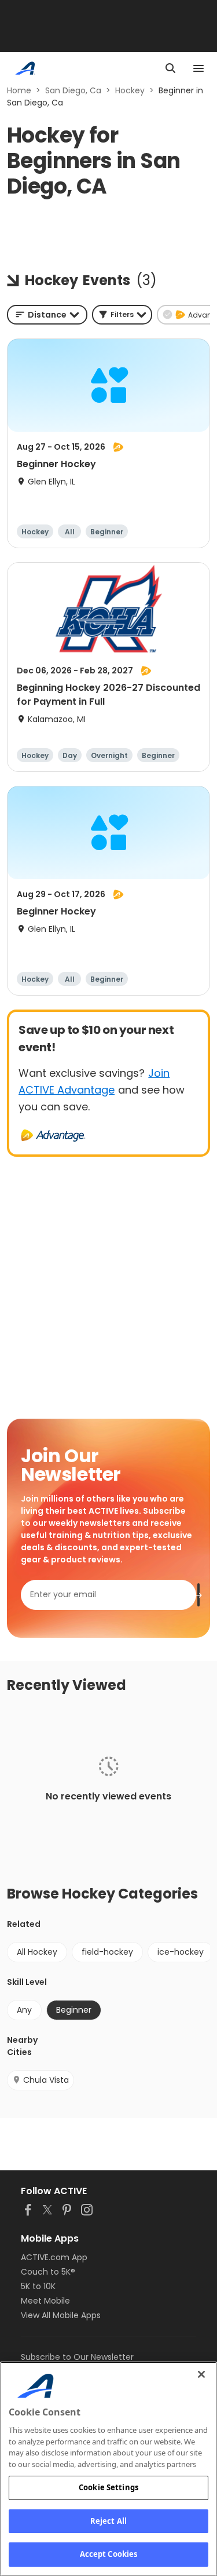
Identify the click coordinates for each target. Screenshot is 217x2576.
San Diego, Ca (73, 90)
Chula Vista (46, 2080)
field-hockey (107, 1952)
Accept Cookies (109, 2554)
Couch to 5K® (48, 2272)
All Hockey (37, 1952)
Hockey (130, 90)
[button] (122, 315)
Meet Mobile (45, 2301)
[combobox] (47, 315)
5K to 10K (38, 2286)
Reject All (108, 2521)
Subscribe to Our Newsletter (77, 2357)
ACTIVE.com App (54, 2257)
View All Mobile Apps (61, 2315)
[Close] (201, 2374)
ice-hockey (181, 1952)
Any (24, 2010)
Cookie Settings (108, 2487)
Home (19, 90)
